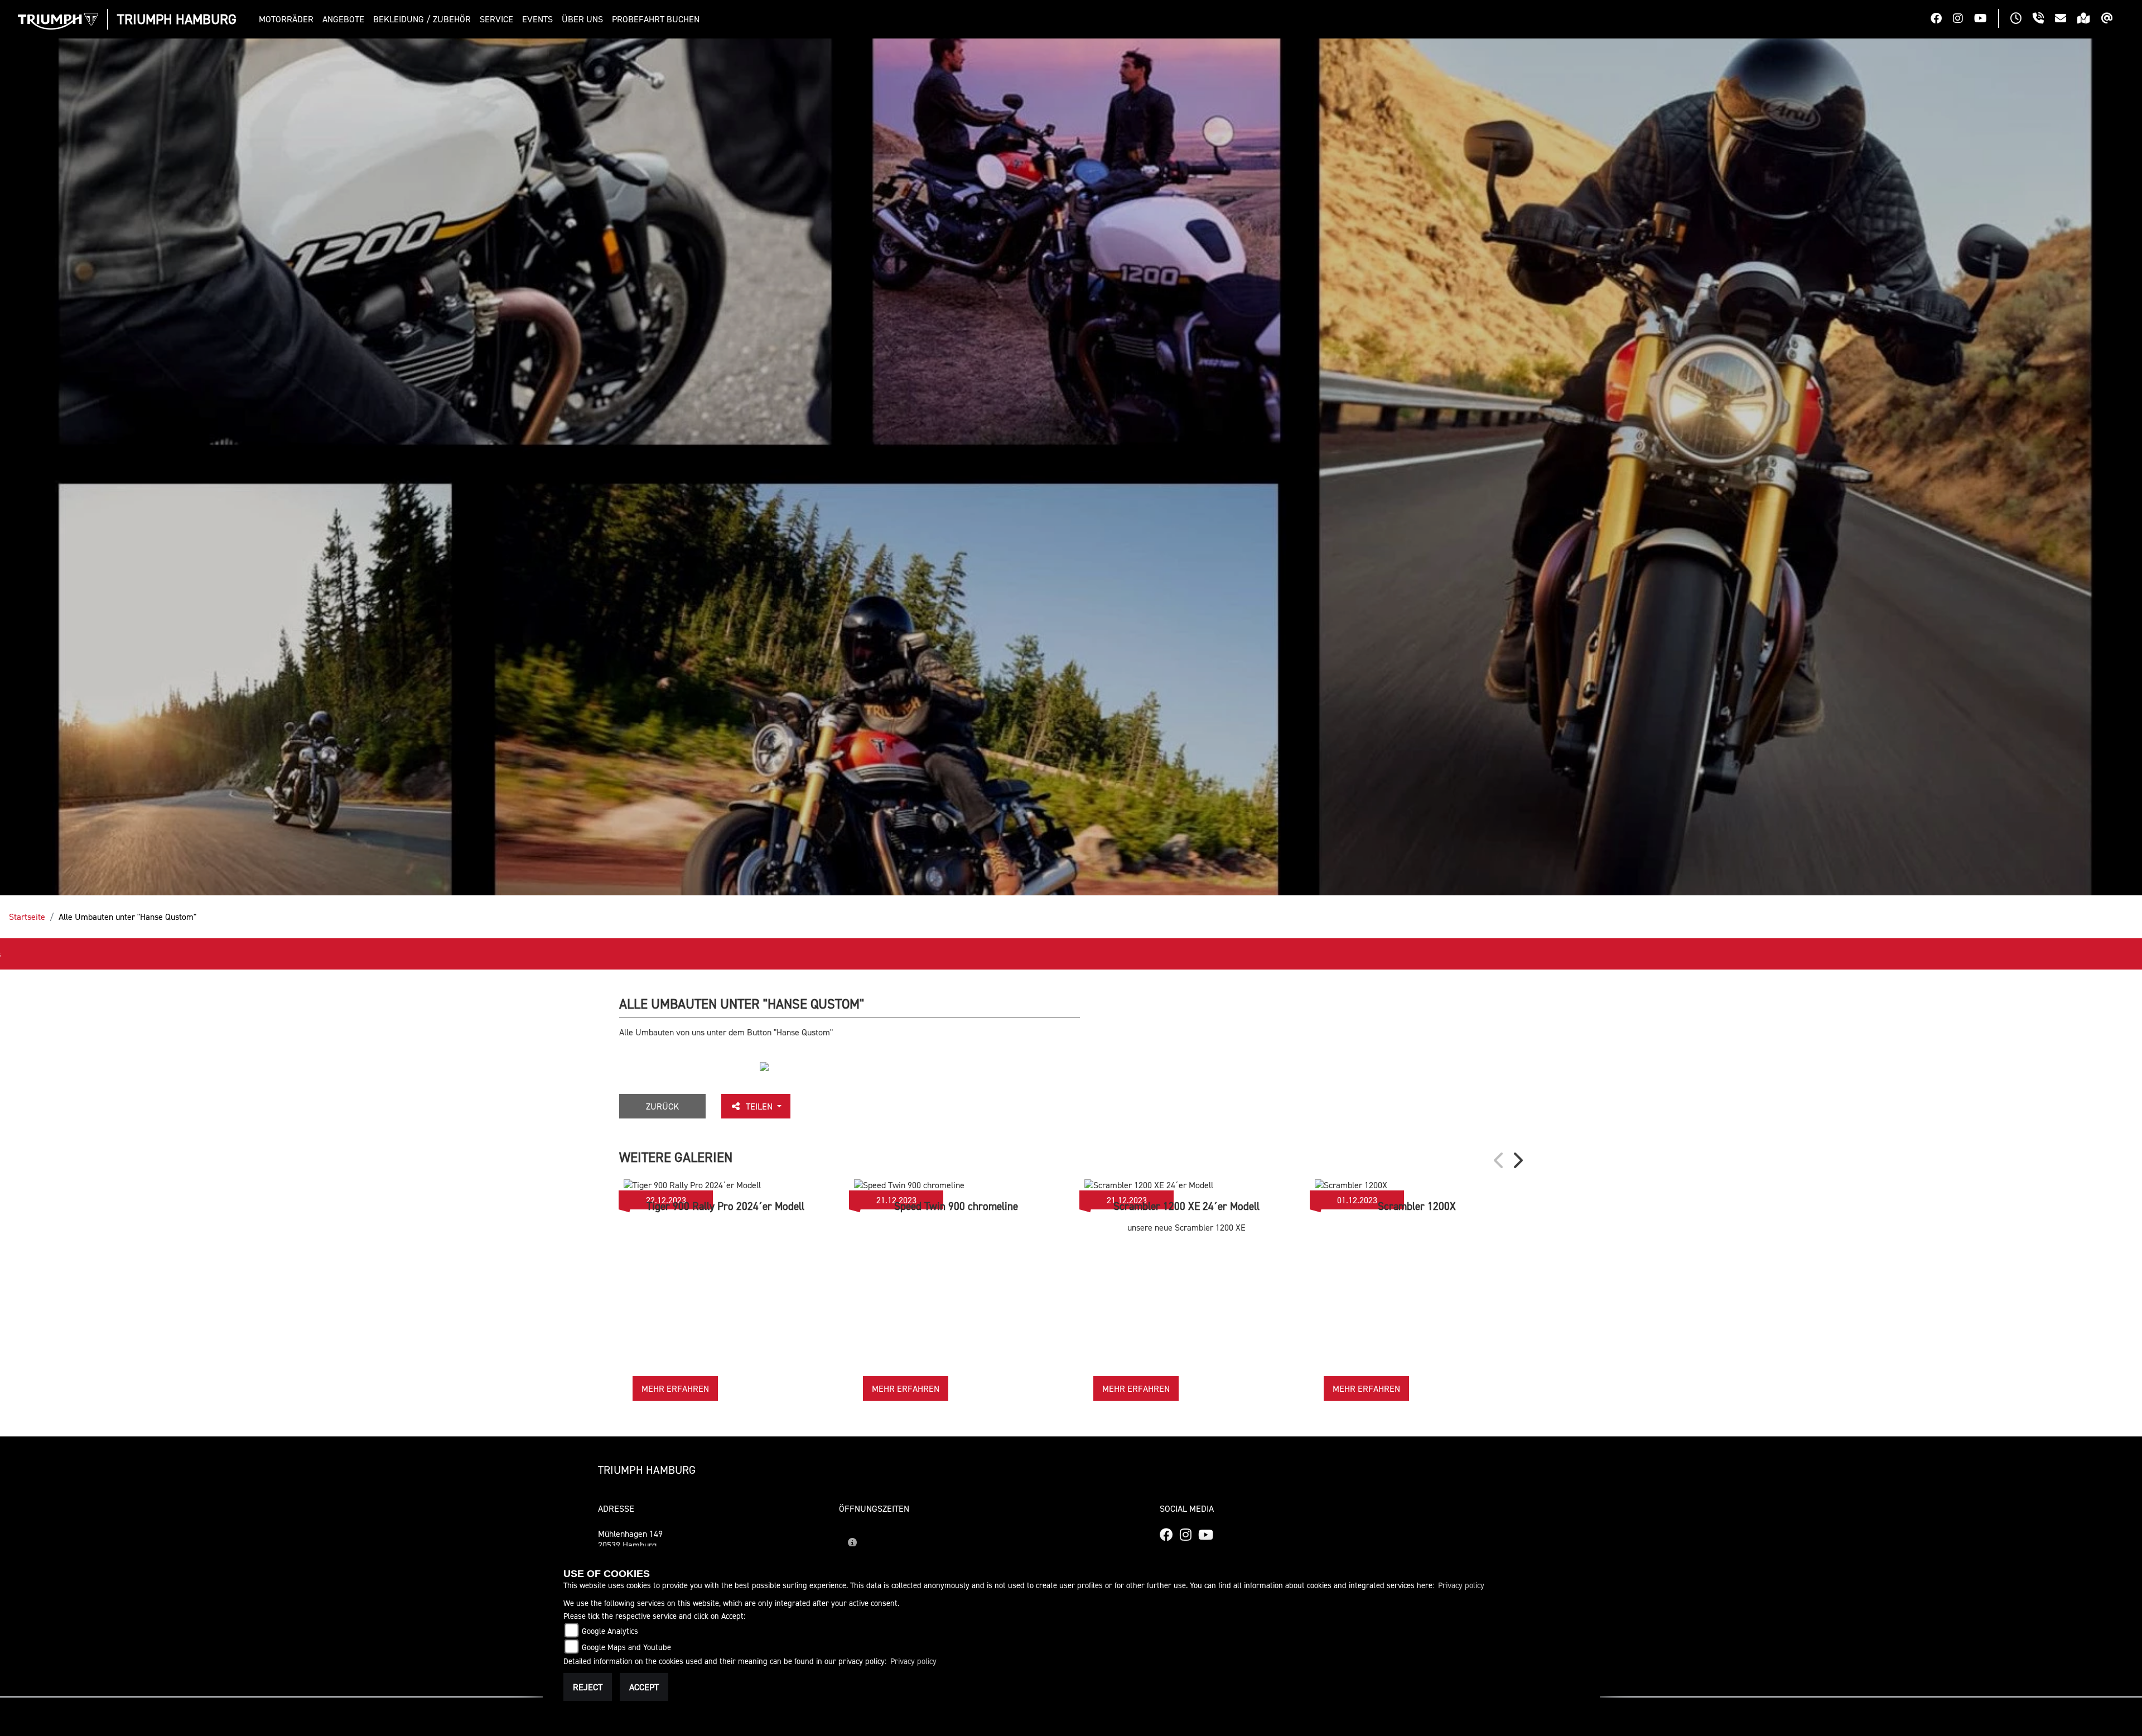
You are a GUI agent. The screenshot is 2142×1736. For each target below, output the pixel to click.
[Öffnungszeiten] (2022, 20)
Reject (588, 1687)
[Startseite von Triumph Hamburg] (58, 21)
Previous (1499, 1160)
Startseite (27, 917)
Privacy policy (1461, 1585)
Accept (644, 1687)
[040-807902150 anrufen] (2044, 20)
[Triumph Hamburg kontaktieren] (2066, 20)
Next (1517, 1160)
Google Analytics (610, 1631)
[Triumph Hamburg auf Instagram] (1964, 20)
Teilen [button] (760, 1106)
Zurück (662, 1106)
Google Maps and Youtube (626, 1647)
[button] (288, 19)
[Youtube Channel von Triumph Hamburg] (1986, 20)
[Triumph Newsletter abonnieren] (2113, 20)
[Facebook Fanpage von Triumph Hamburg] (1942, 20)
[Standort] (2089, 20)
